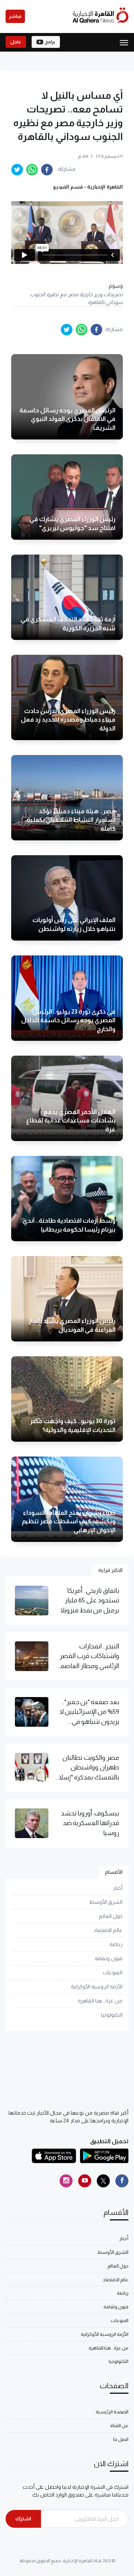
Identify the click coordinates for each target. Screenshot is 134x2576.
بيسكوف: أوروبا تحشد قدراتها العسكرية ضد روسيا (90, 1823)
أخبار (118, 1888)
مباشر (15, 16)
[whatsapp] (32, 170)
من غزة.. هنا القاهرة (100, 2001)
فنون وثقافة (109, 1958)
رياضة (116, 1944)
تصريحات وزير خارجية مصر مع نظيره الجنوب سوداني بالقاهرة (76, 298)
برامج (50, 42)
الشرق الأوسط (106, 1902)
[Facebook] (122, 2181)
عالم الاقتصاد (108, 1930)
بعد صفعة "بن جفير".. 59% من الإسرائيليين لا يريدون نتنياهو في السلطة (89, 1712)
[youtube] (85, 2181)
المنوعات (113, 1972)
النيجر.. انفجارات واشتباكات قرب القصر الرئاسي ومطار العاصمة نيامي (88, 1657)
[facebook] (47, 170)
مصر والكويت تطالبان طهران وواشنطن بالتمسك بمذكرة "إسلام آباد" (87, 1768)
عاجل (16, 42)
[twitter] (17, 170)
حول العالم (111, 1916)
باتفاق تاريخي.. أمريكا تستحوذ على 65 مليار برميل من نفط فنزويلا (90, 1600)
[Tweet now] (103, 2181)
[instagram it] (66, 2181)
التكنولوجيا (112, 2015)
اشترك (23, 2518)
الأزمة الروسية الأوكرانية (97, 1987)
